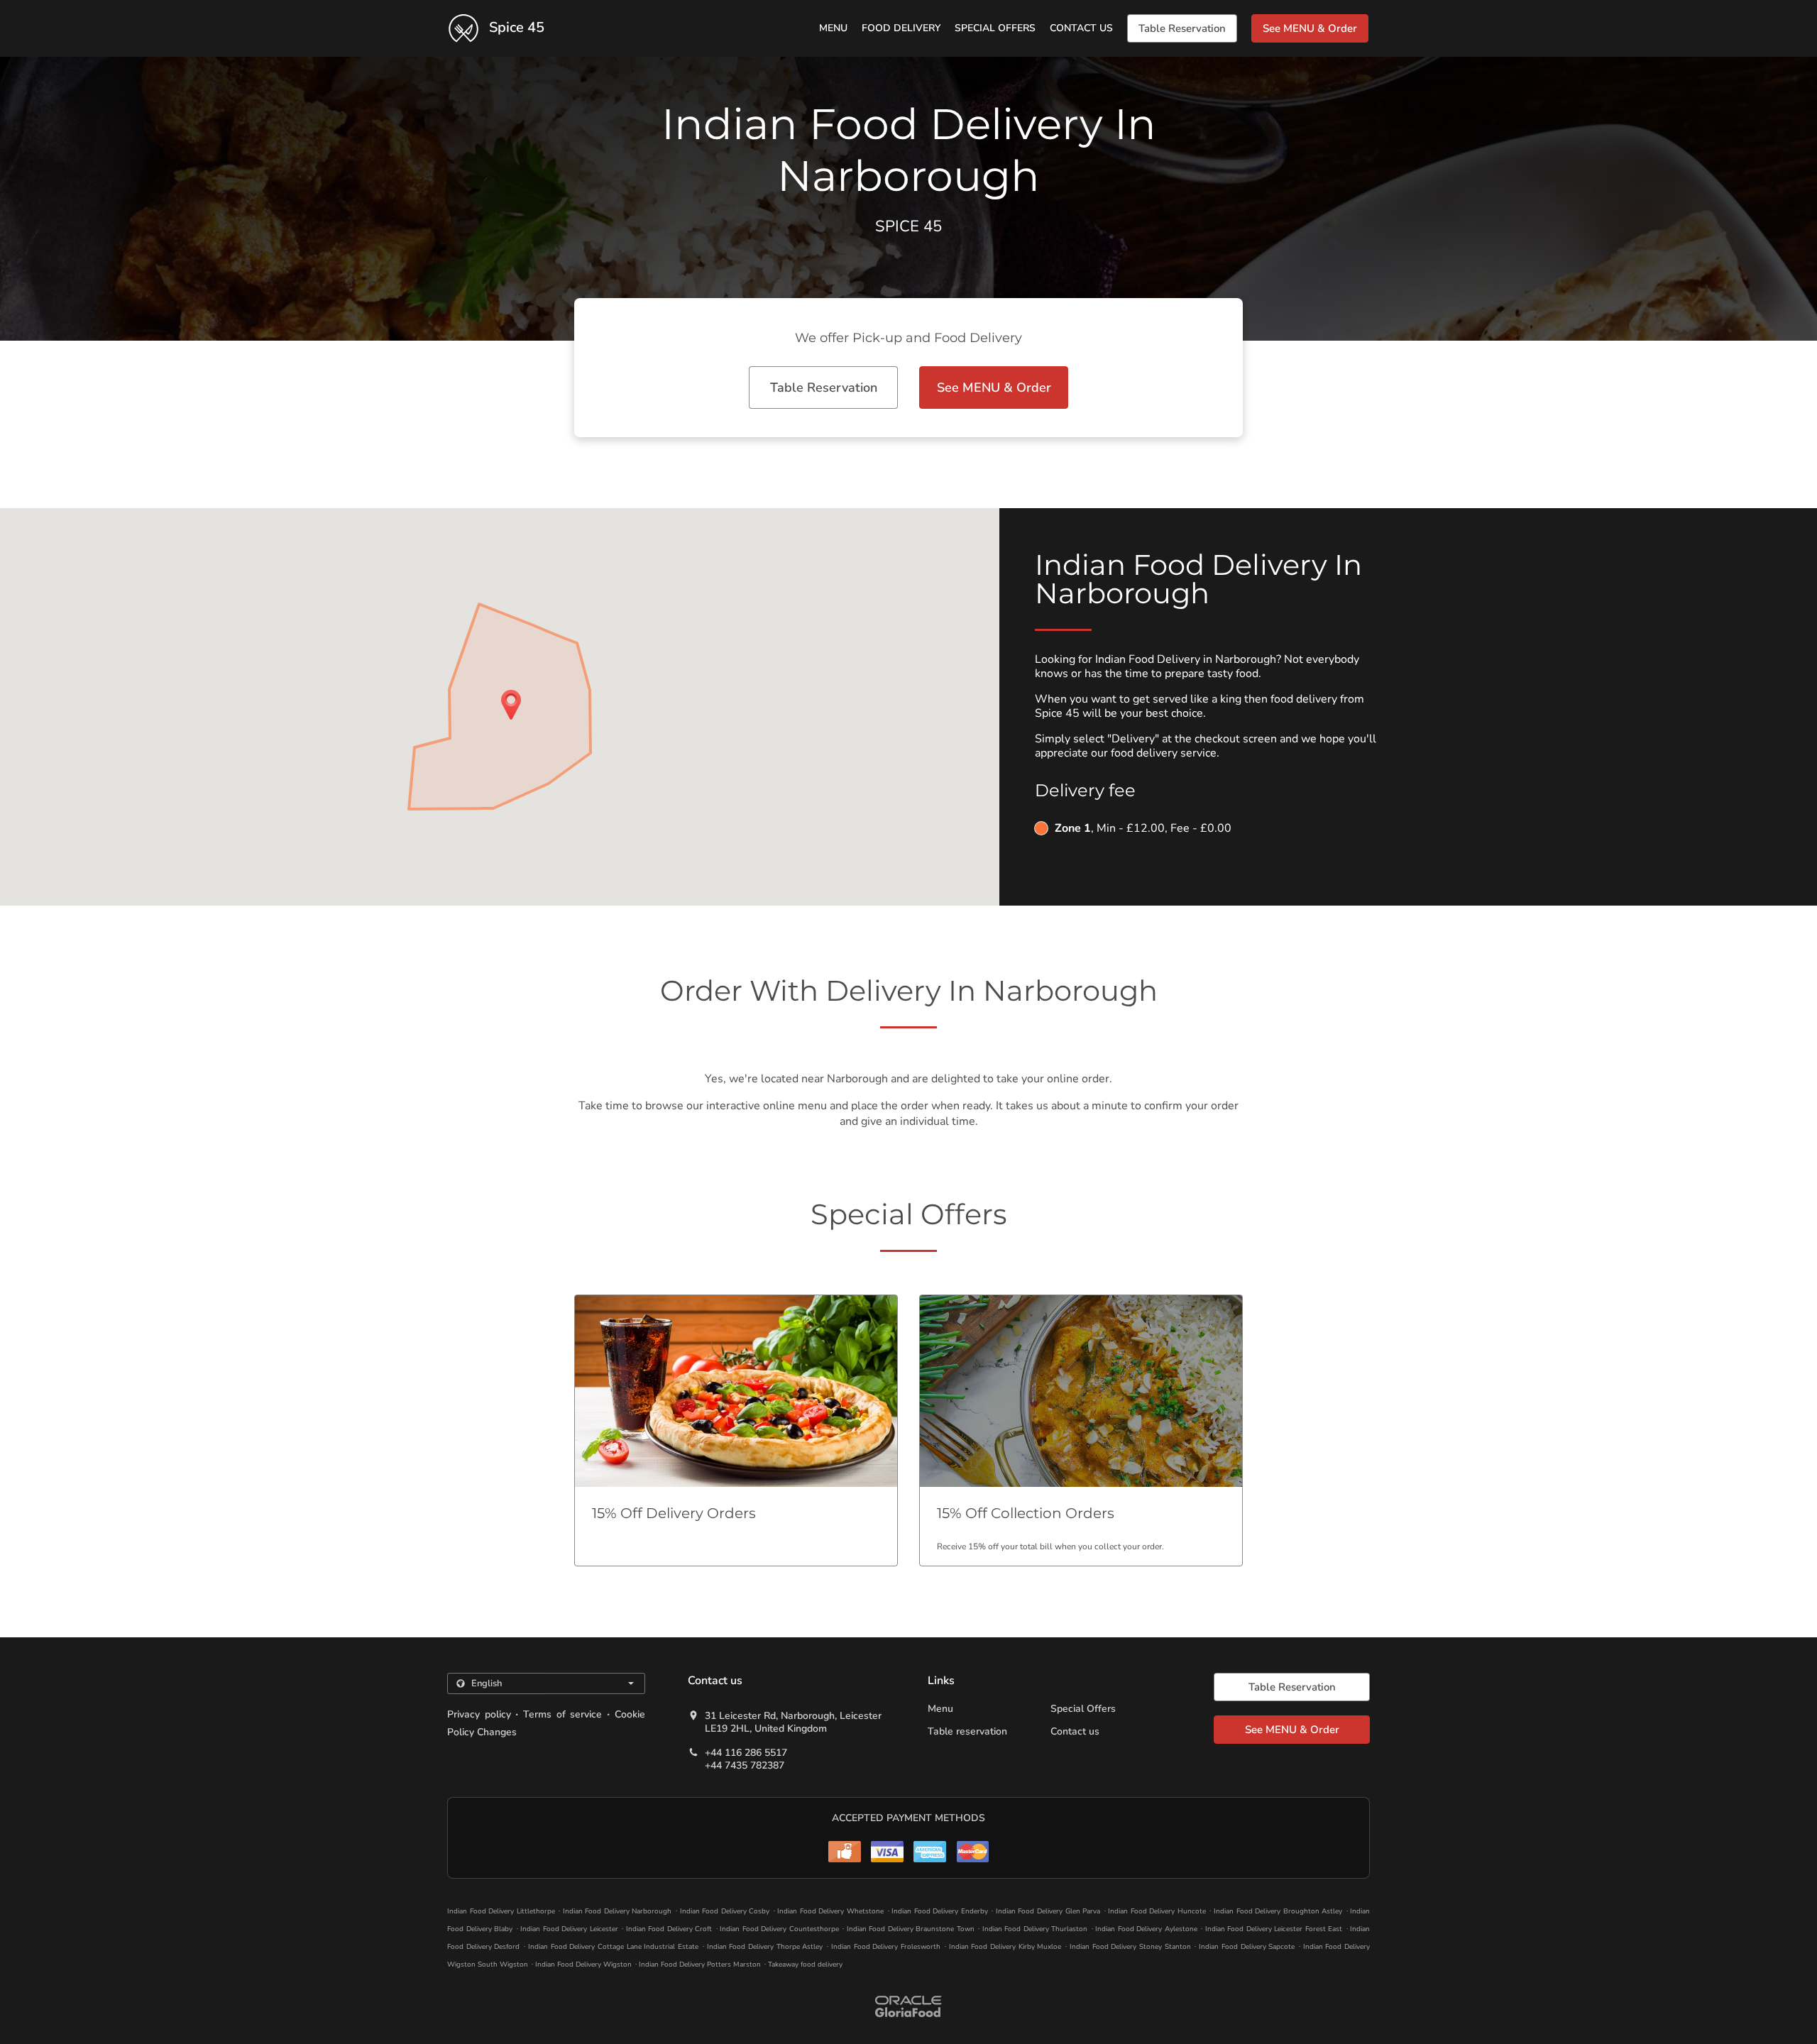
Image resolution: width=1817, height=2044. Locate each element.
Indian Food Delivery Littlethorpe (501, 1911)
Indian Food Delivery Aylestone (1146, 1929)
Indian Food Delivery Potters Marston (700, 1965)
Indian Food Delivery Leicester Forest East (1274, 1929)
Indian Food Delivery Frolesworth (886, 1947)
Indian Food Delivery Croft (669, 1929)
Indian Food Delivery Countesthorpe (779, 1929)
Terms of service (562, 1714)
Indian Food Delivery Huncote (1157, 1911)
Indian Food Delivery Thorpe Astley (765, 1947)
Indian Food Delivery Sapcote (1247, 1947)
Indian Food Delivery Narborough (617, 1911)
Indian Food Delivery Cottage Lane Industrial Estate (613, 1947)
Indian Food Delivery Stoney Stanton (1130, 1947)
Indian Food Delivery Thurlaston (1035, 1929)
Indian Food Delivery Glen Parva (1048, 1911)
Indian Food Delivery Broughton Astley (1278, 1911)
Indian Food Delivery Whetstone (830, 1911)
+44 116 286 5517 (746, 1753)
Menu (833, 28)
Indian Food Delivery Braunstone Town (911, 1929)
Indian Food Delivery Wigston (583, 1965)
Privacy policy (479, 1714)
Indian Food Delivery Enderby (940, 1911)
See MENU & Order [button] (1310, 28)
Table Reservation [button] (1182, 28)
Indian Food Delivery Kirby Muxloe (1005, 1947)
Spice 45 (515, 27)
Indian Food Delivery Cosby (725, 1911)
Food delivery (901, 28)
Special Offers (995, 28)
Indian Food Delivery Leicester (569, 1929)
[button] (736, 1430)
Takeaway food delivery (805, 1965)
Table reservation (967, 1731)
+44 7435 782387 (745, 1766)
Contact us (1081, 28)
